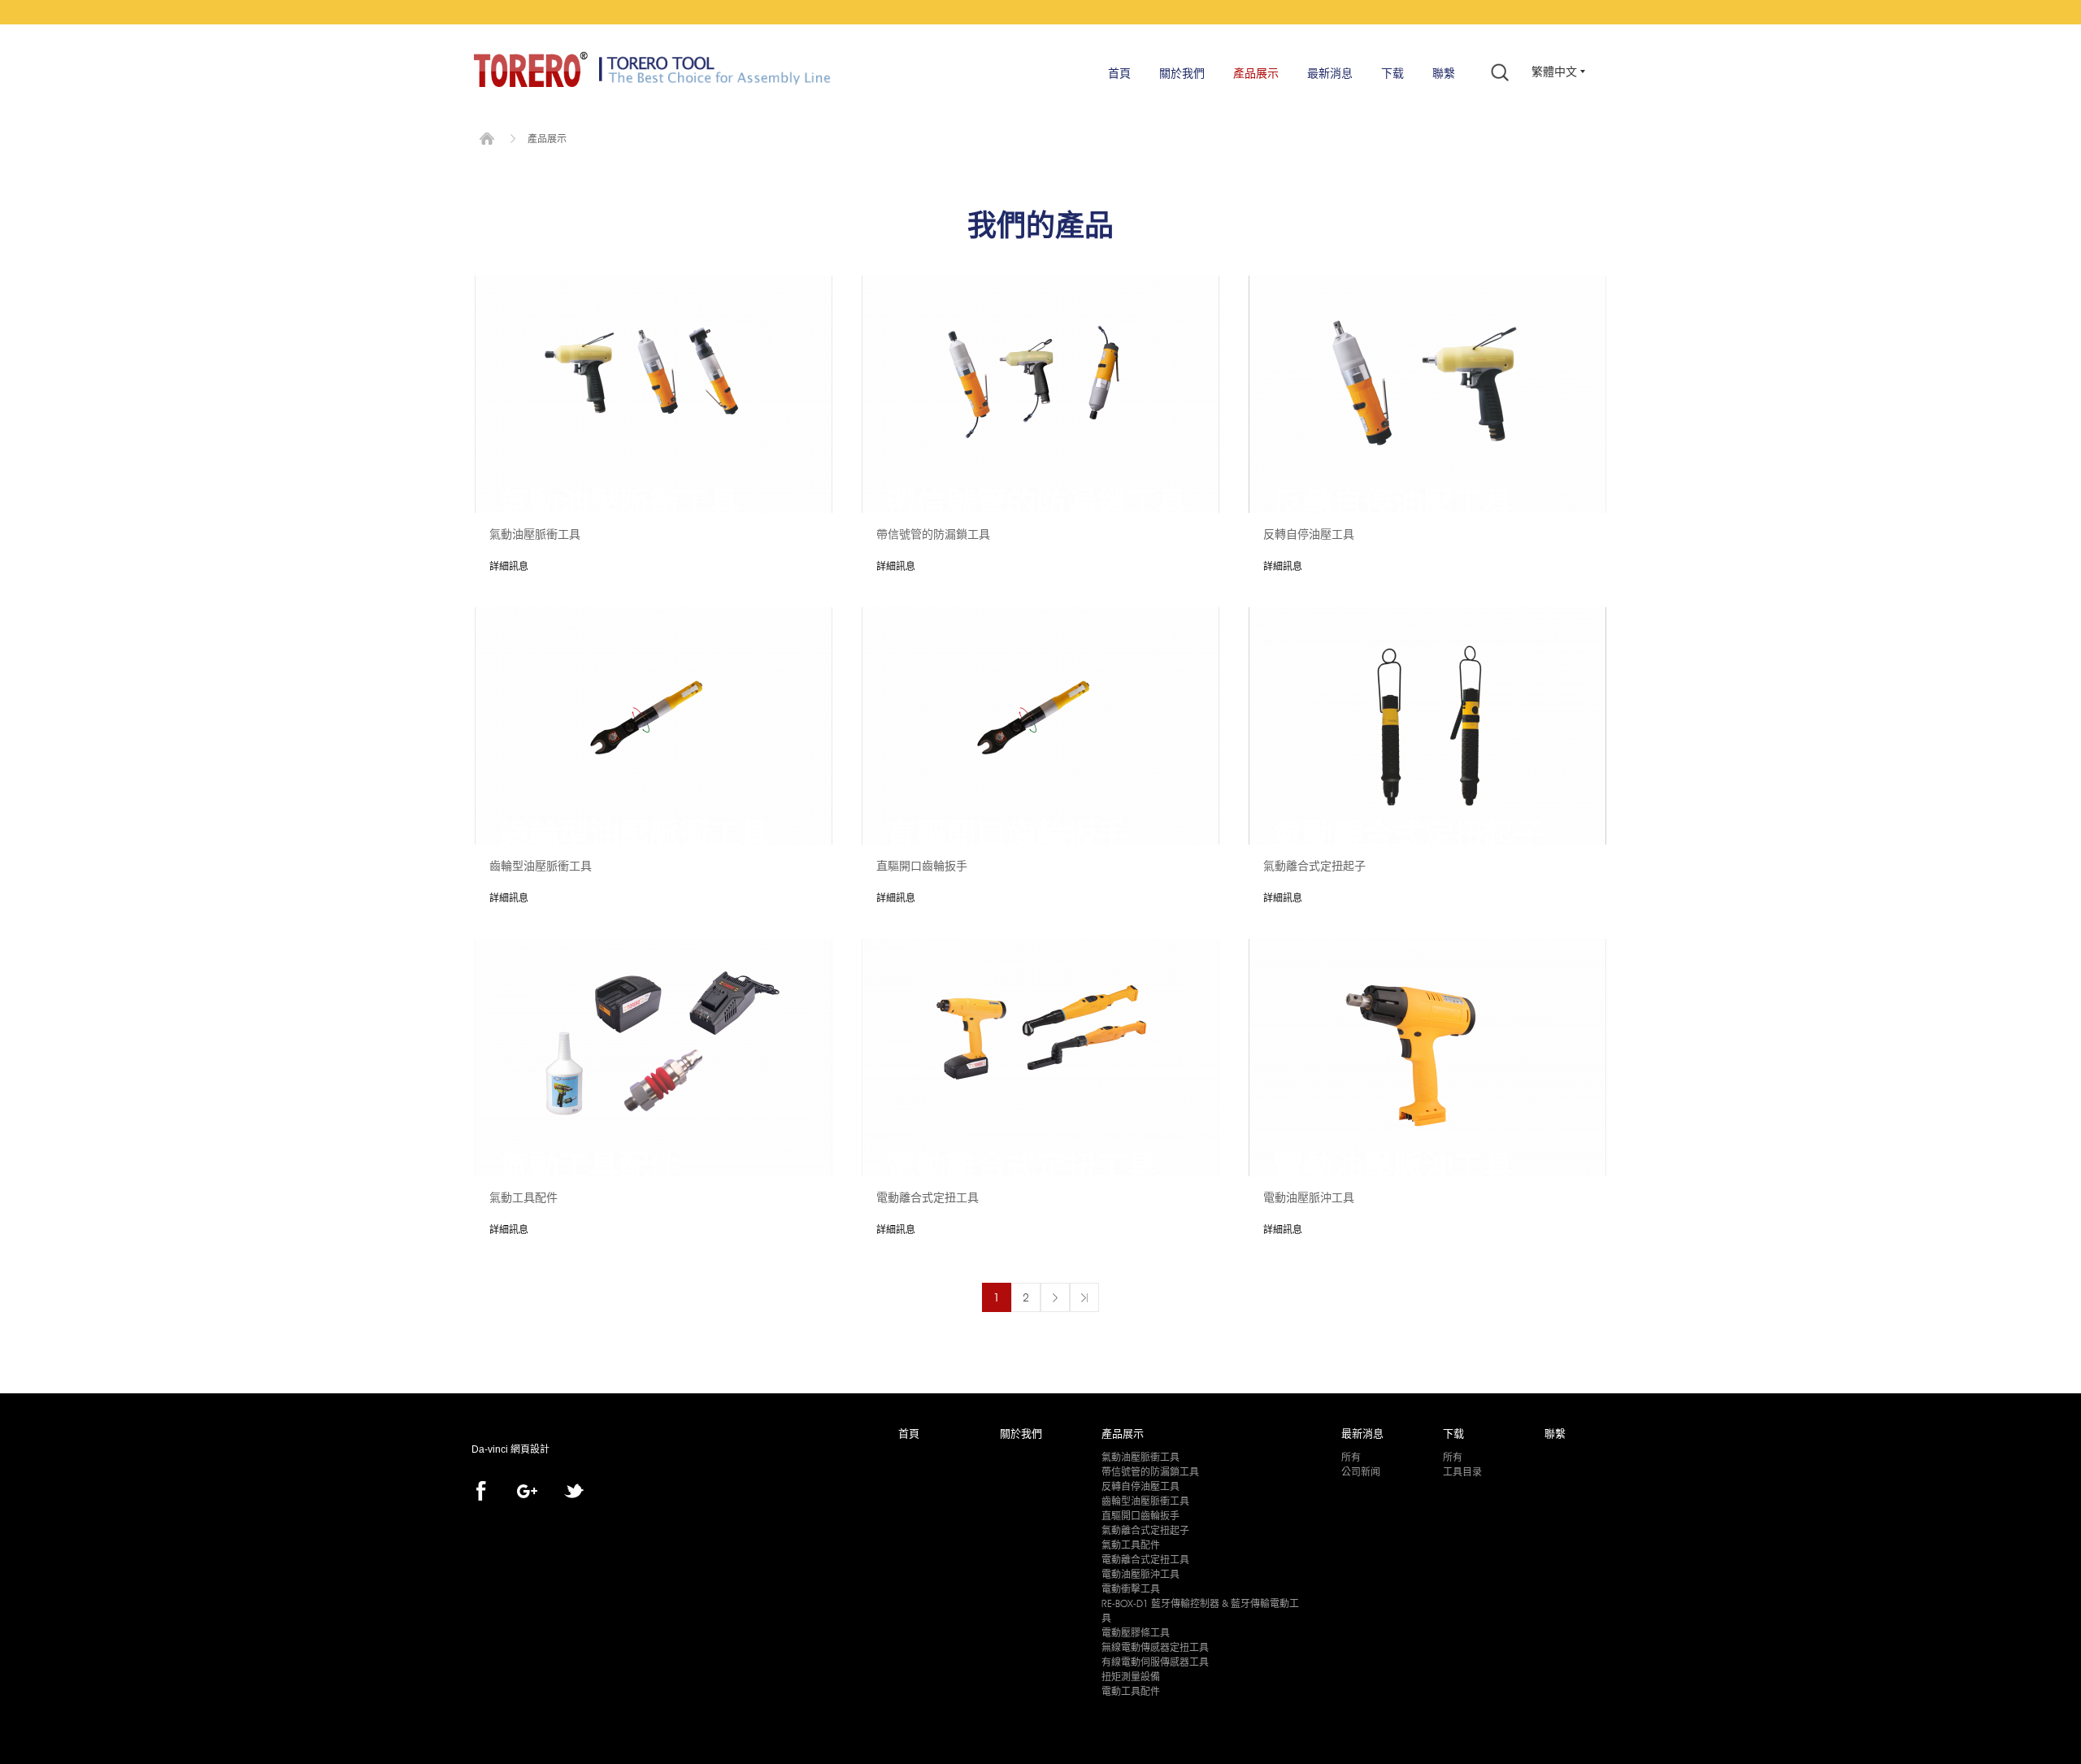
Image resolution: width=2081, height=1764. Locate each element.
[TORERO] (531, 69)
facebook (481, 1491)
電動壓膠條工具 (1136, 1633)
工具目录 (1462, 1472)
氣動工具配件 (1131, 1545)
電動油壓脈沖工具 (1140, 1574)
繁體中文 (1554, 72)
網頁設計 (530, 1449)
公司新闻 (1361, 1472)
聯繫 (1444, 73)
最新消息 (1330, 73)
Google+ (527, 1491)
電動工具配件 (1131, 1691)
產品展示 (1256, 73)
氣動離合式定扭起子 (1145, 1530)
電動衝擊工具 (1131, 1589)
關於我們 (1182, 73)
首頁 (1119, 73)
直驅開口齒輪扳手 (1140, 1516)
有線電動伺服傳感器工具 (1155, 1662)
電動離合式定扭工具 (1145, 1560)
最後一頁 (1084, 1297)
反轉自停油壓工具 (1140, 1486)
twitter (574, 1491)
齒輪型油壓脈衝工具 (1145, 1501)
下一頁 (1055, 1297)
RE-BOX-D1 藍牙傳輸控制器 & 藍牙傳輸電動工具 (1200, 1611)
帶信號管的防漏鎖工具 (1150, 1472)
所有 (1351, 1457)
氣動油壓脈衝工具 (1140, 1457)
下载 (1392, 73)
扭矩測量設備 (1131, 1677)
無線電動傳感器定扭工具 (1155, 1647)
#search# (1500, 72)
